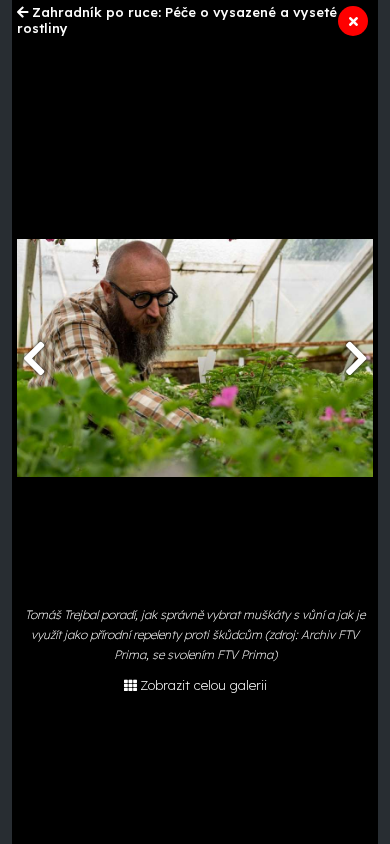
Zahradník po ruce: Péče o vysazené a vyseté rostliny (177, 20)
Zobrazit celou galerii (203, 685)
